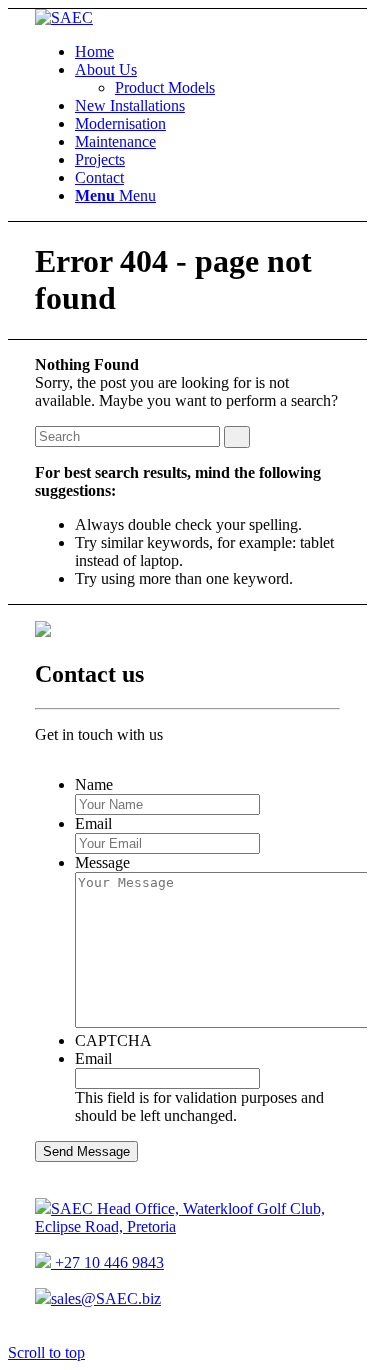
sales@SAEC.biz (106, 1298)
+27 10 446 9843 (107, 1262)
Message (102, 862)
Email (93, 823)
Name (94, 784)
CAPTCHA (113, 1040)
